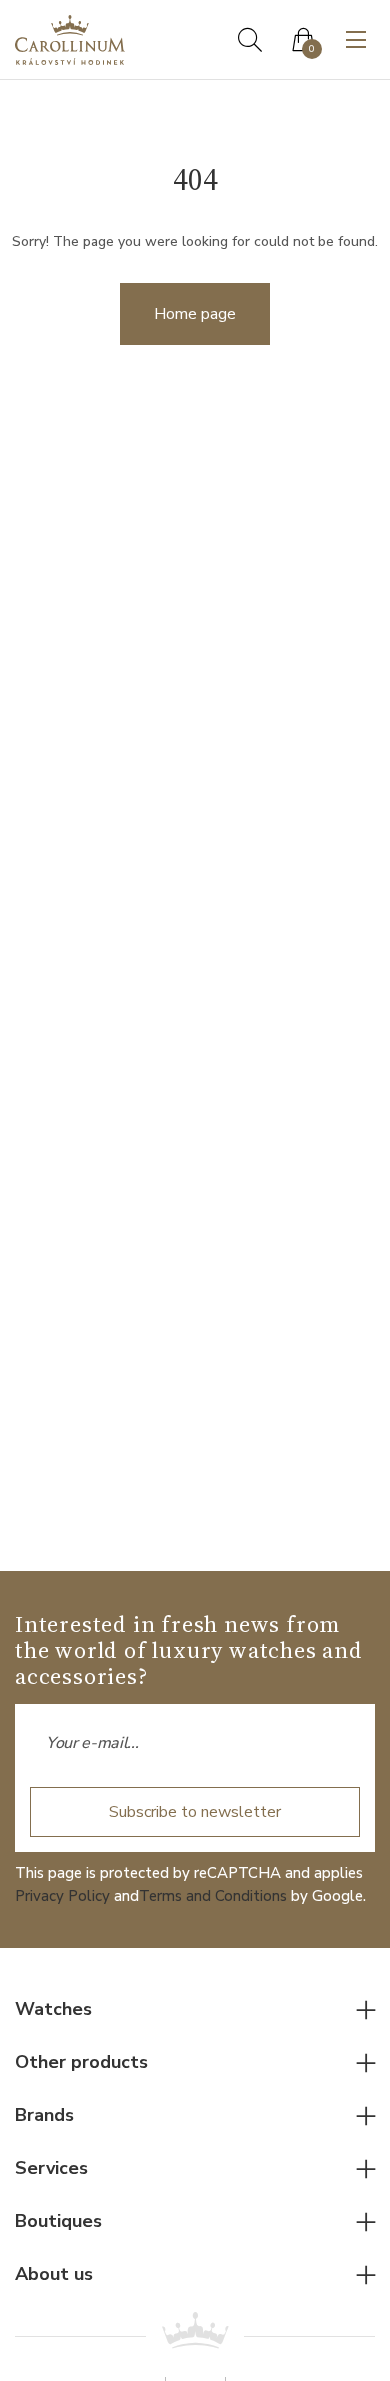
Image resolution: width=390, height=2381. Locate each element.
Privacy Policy (62, 1896)
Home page (195, 314)
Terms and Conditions (213, 1896)
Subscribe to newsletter (195, 1812)
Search (250, 40)
